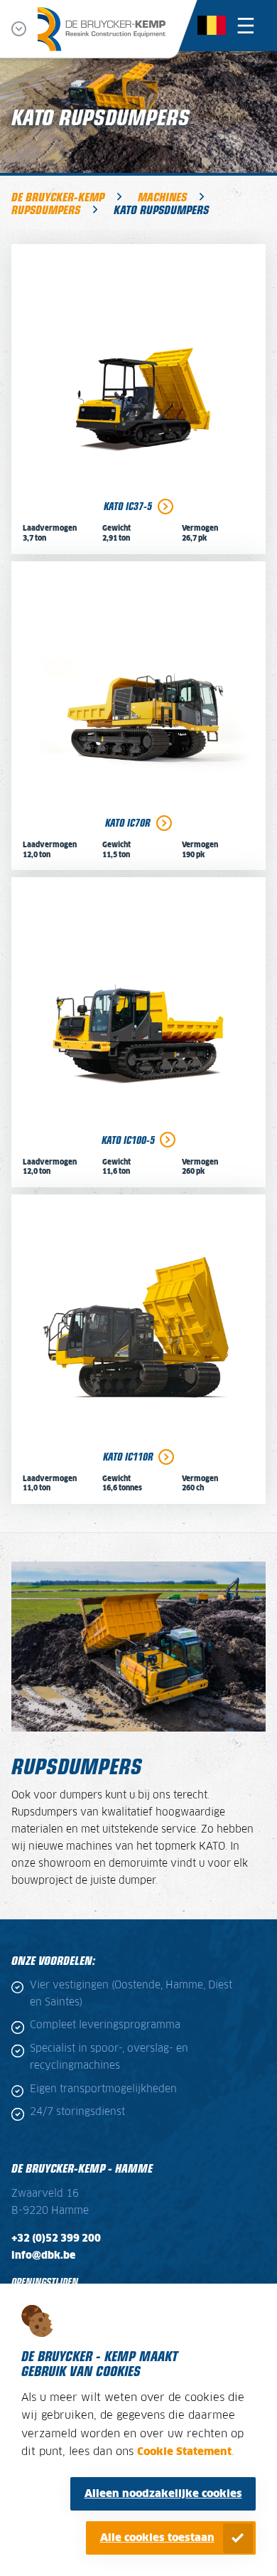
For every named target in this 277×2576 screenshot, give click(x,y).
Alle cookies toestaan (157, 2538)
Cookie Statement (184, 2452)
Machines (162, 196)
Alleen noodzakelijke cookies (163, 2494)
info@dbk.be (43, 2256)
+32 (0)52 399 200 (56, 2239)
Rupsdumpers (46, 209)
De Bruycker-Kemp (58, 196)
